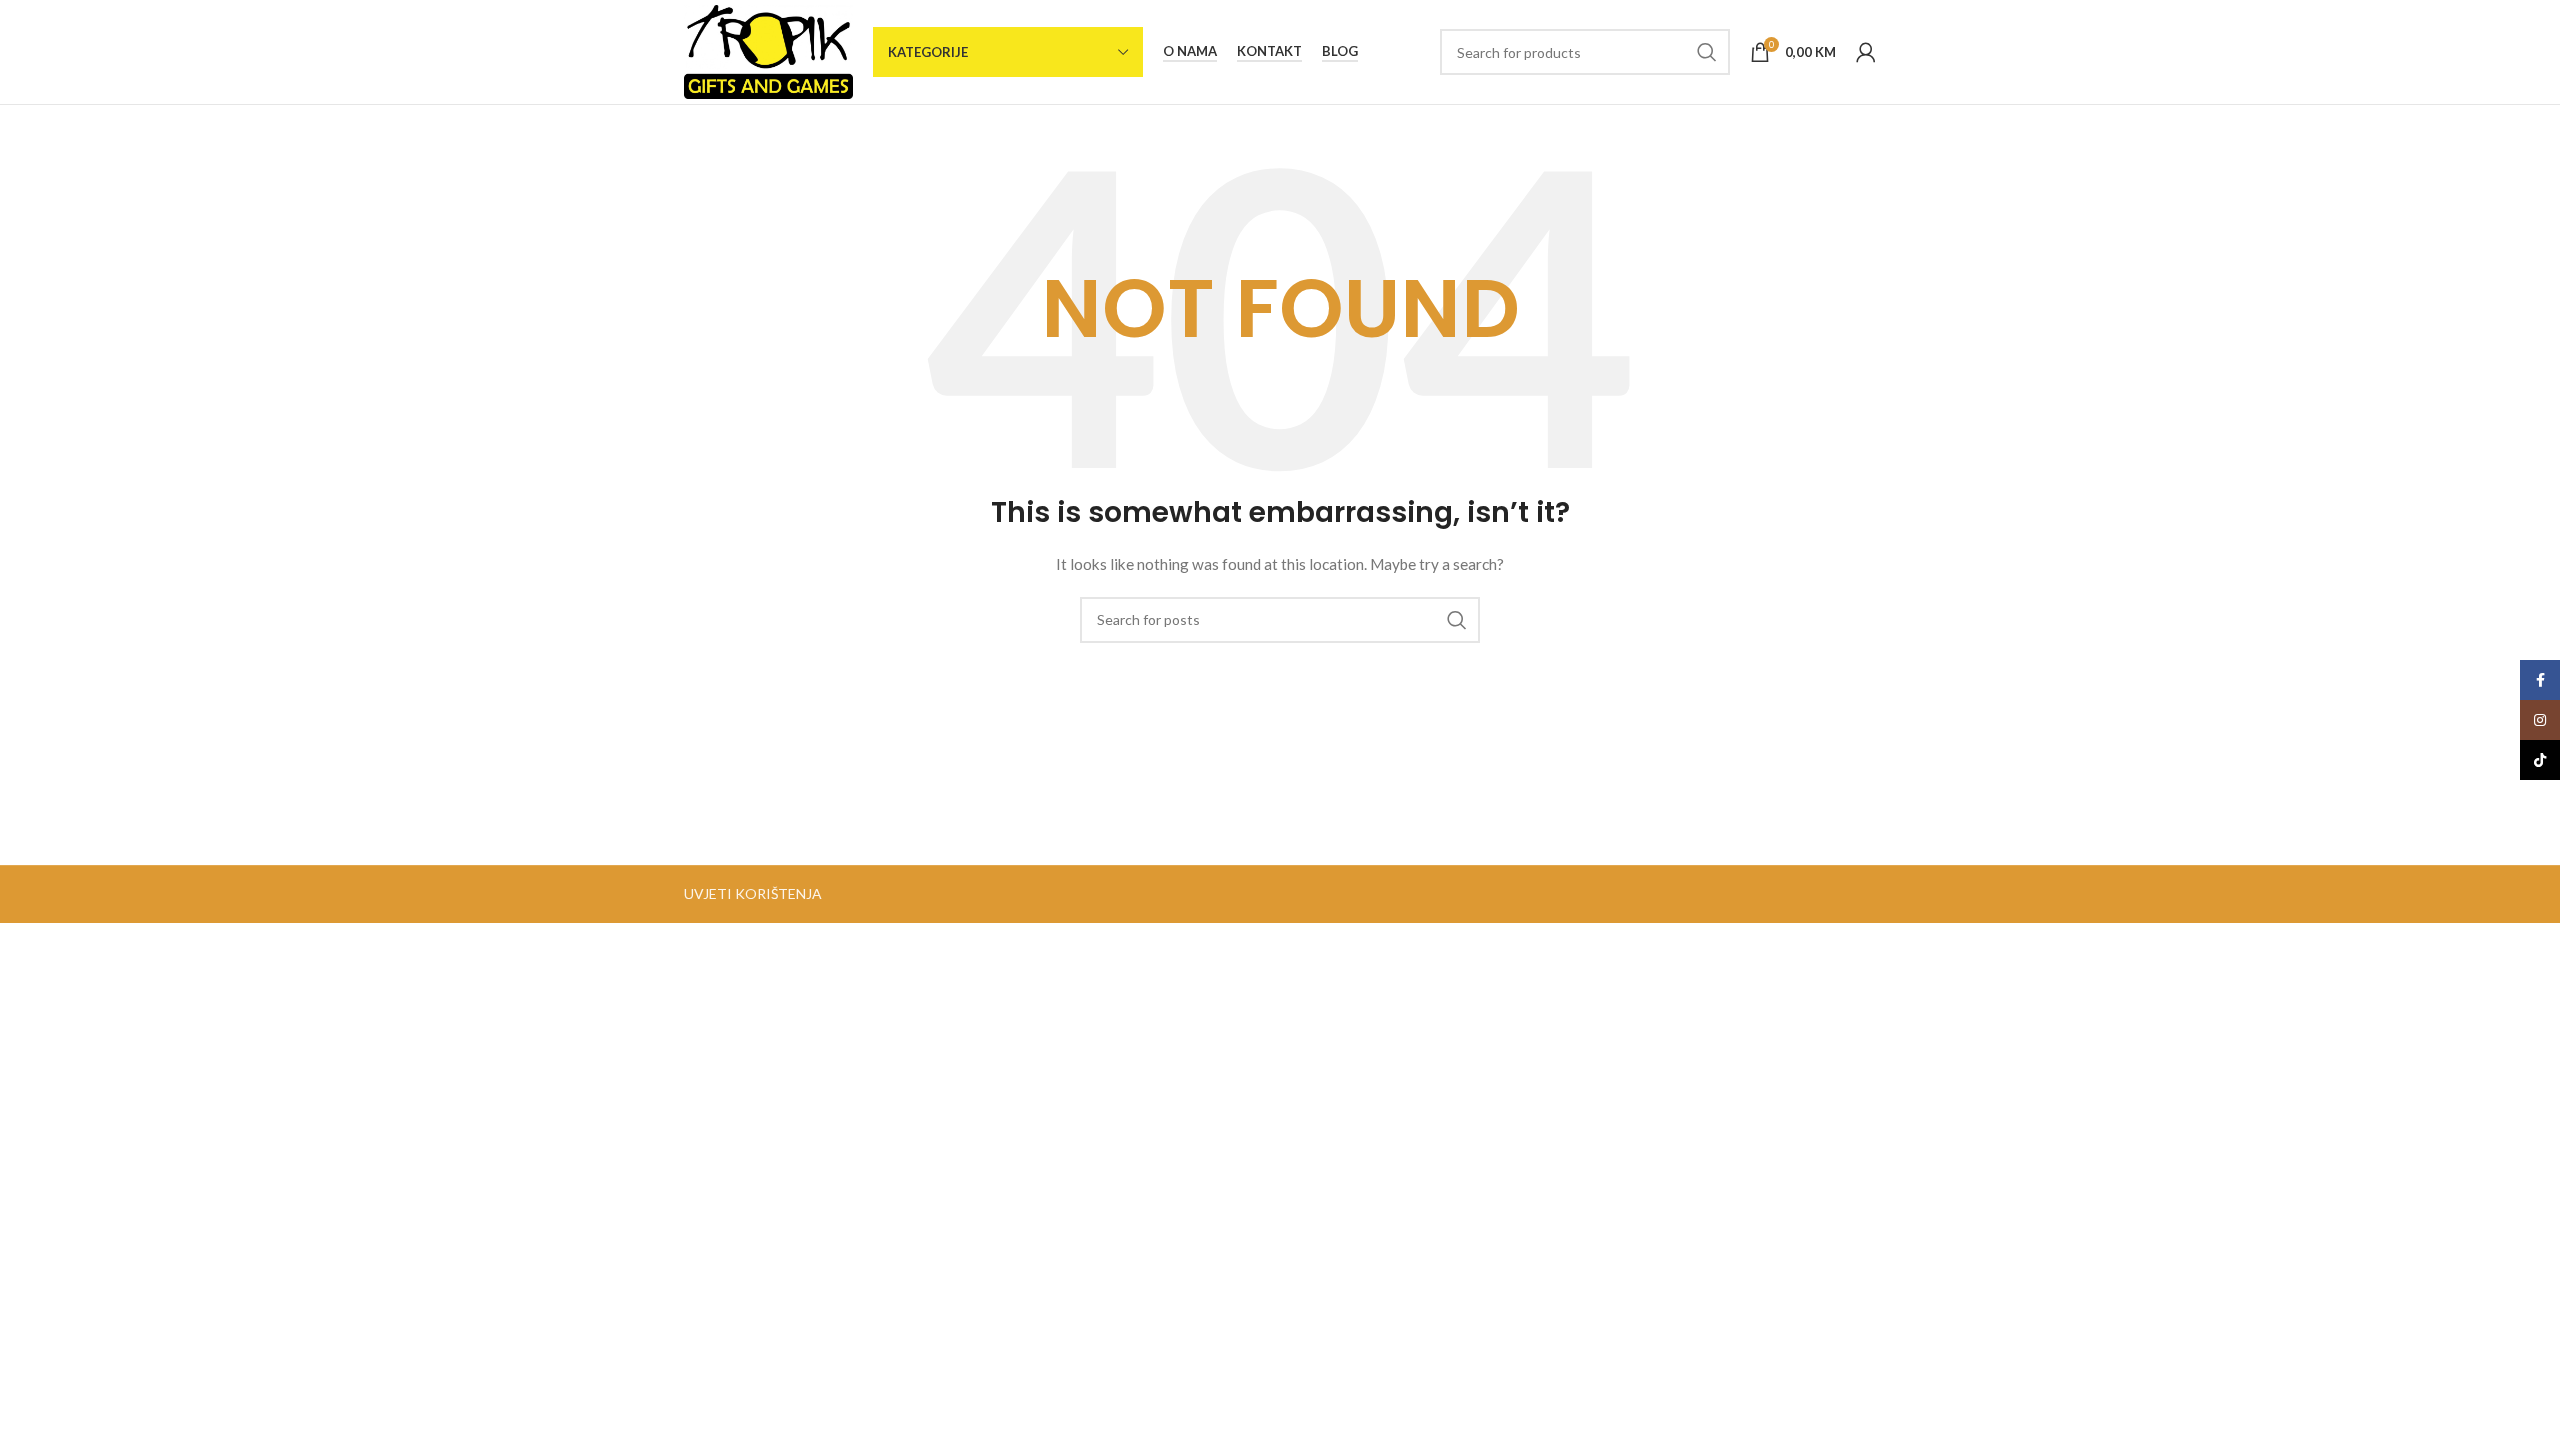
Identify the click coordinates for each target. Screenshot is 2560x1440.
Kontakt (1269, 51)
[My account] (1866, 52)
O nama (1190, 51)
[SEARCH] (1707, 52)
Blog (1340, 51)
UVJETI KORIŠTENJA (753, 893)
